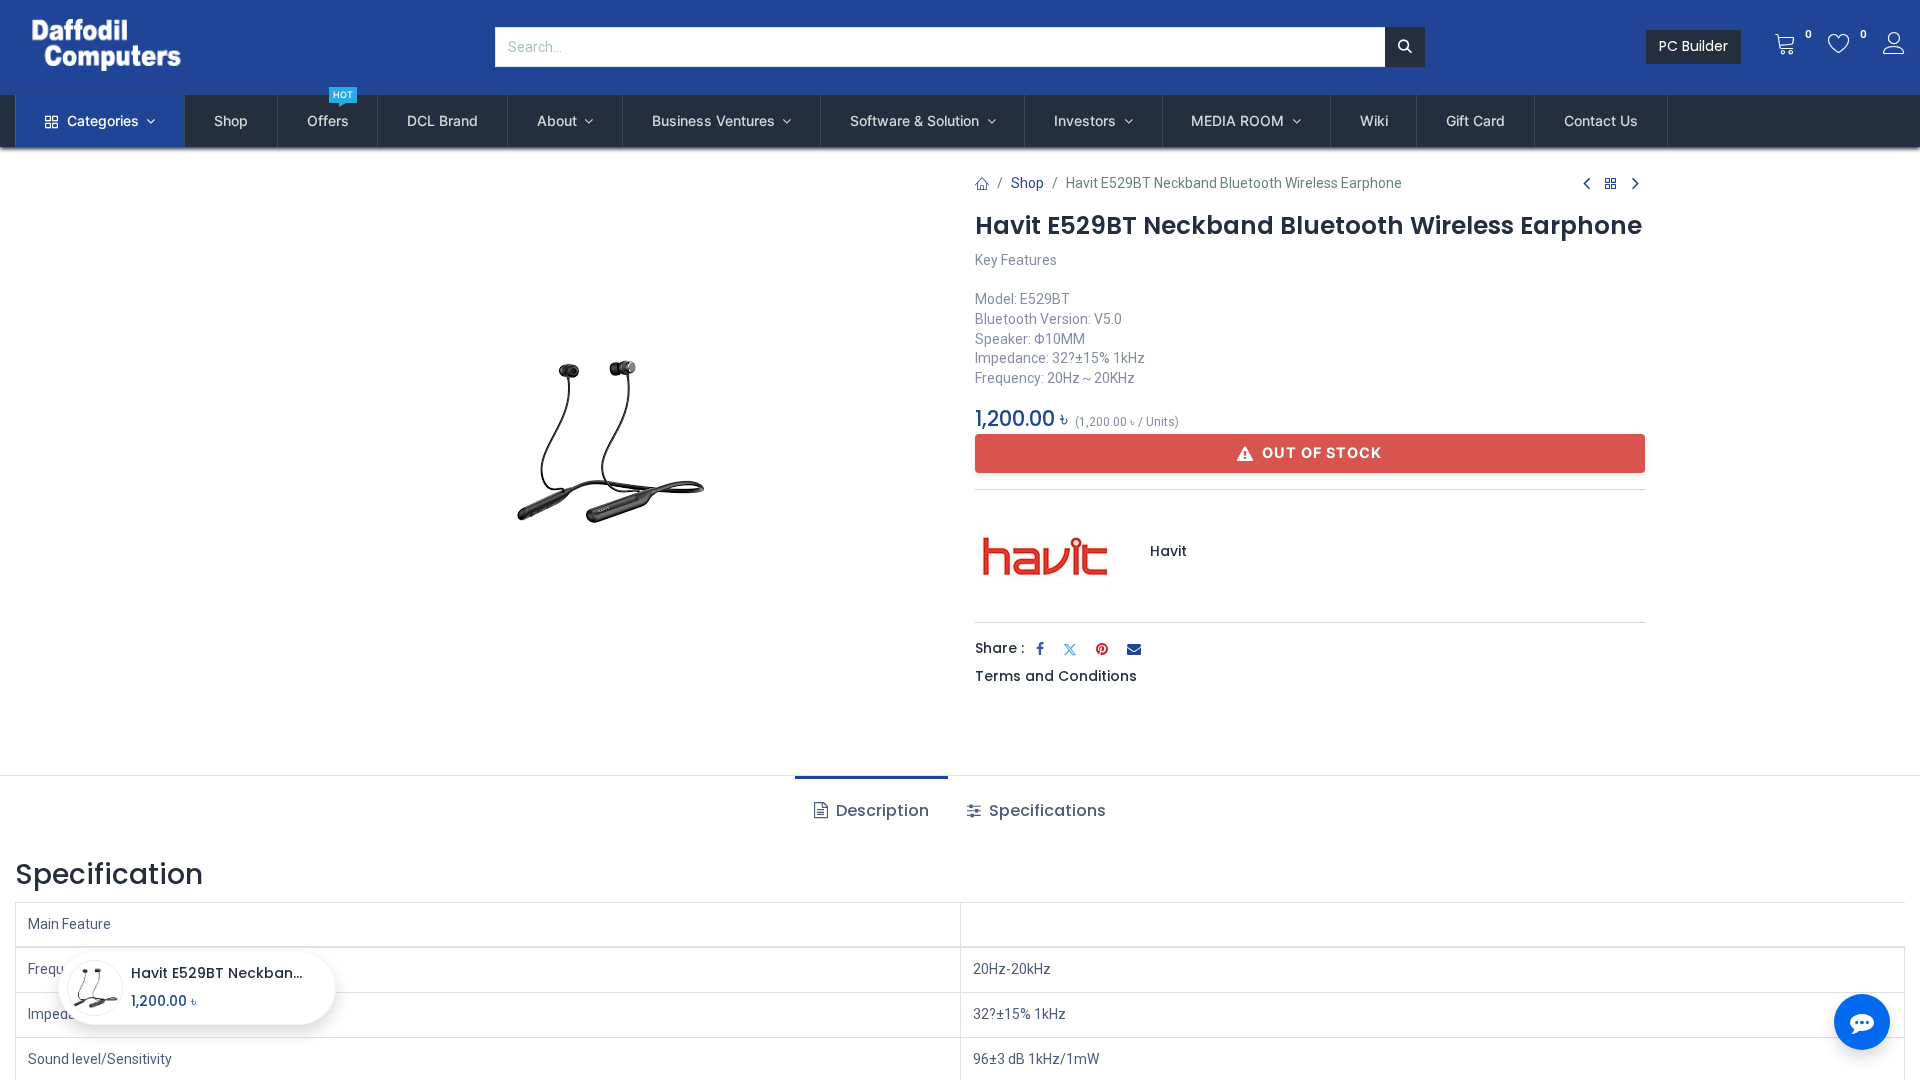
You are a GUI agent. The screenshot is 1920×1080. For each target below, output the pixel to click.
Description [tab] (880, 810)
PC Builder (1693, 46)
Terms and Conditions (1056, 676)
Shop (1027, 183)
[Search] (1405, 47)
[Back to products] (1611, 184)
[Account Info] (1894, 46)
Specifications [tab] (1045, 810)
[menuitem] (231, 121)
